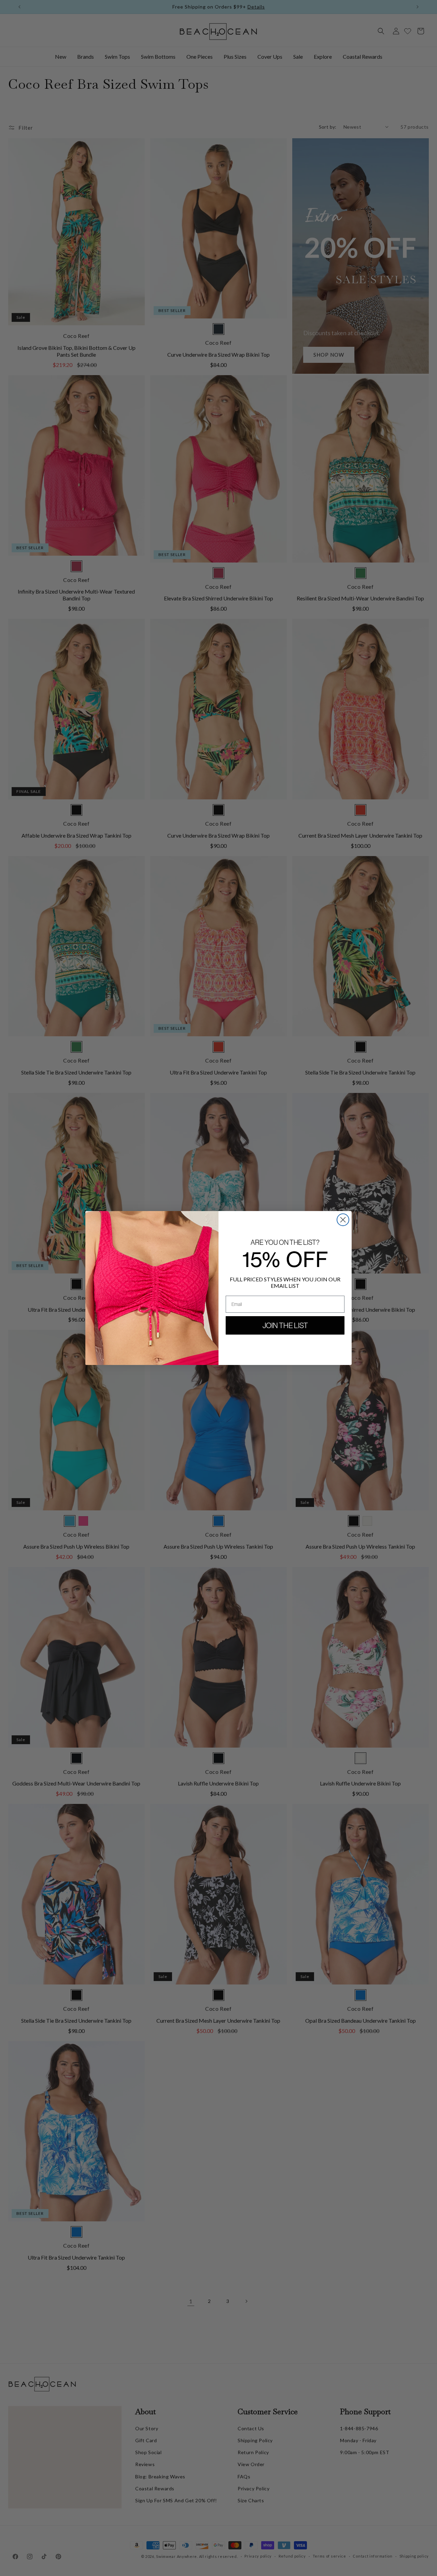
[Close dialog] (343, 1220)
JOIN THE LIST (285, 1325)
